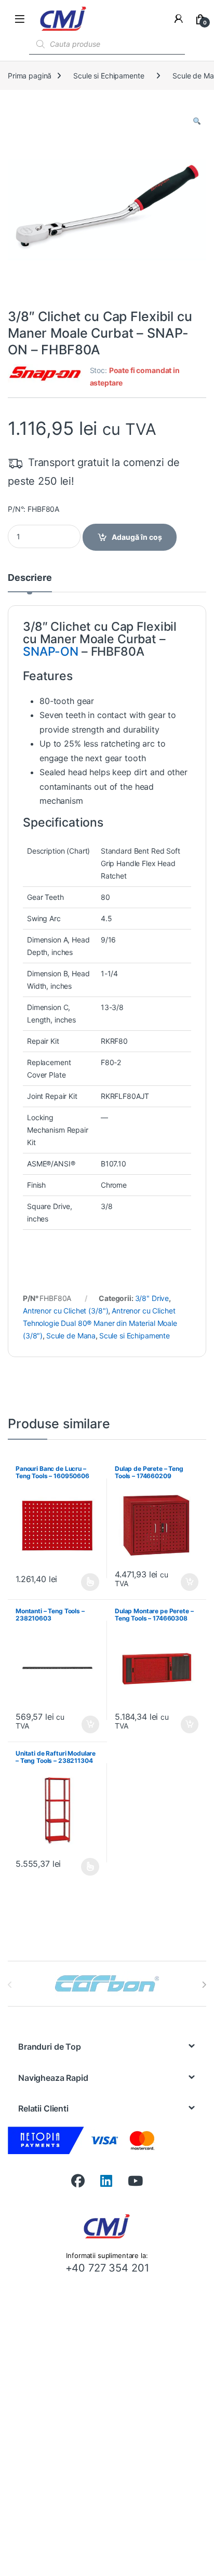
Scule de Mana (71, 1336)
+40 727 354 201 (107, 2268)
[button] (197, 121)
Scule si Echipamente (109, 76)
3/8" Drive (152, 1298)
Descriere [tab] (30, 578)
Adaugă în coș (137, 537)
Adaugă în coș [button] (185, 1582)
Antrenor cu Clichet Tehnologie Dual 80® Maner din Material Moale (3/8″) (100, 1323)
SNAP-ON (51, 652)
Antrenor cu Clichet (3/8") (65, 1311)
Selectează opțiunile (81, 1582)
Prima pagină (30, 76)
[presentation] (204, 1985)
